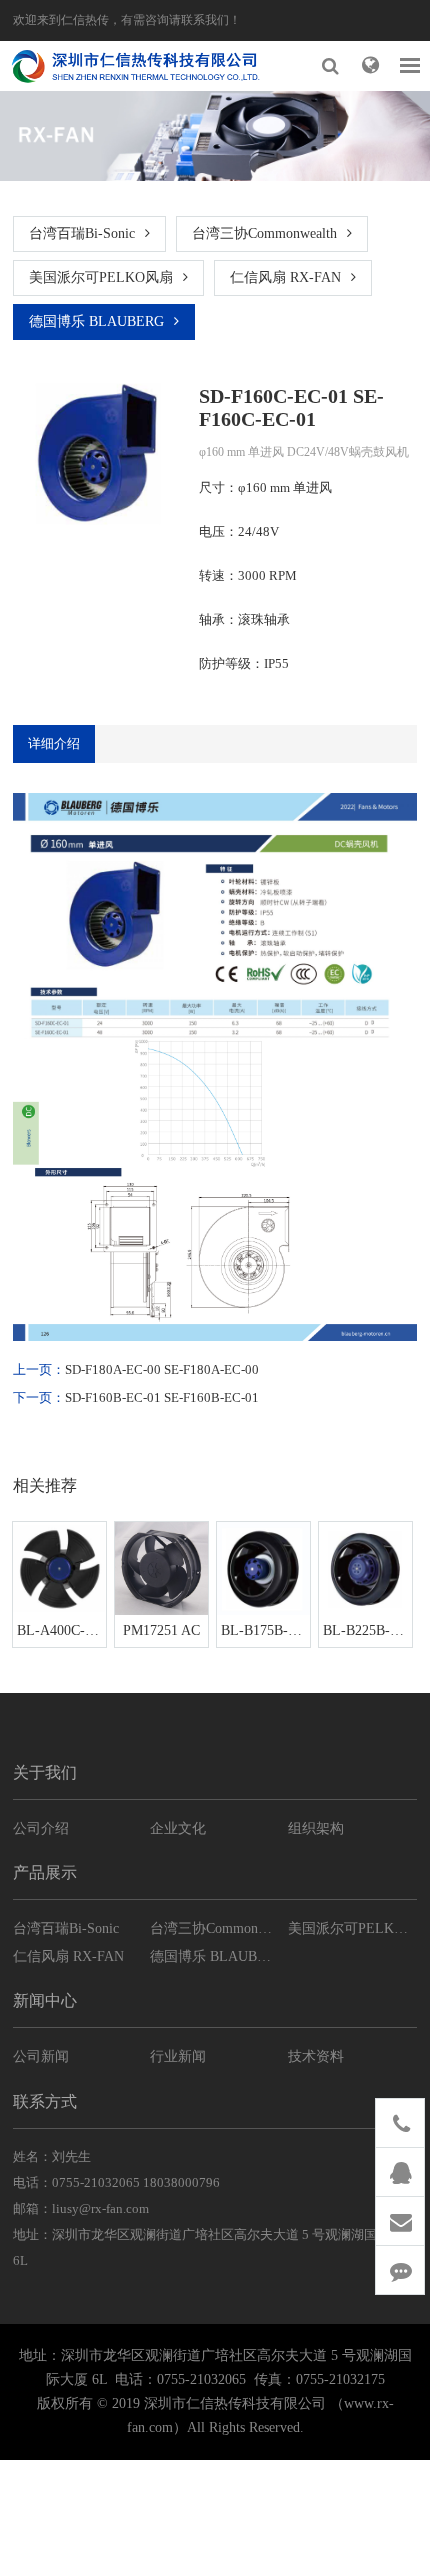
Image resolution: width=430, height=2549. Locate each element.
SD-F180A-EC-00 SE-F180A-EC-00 (162, 1369)
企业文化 (178, 1828)
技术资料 (316, 2056)
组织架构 (316, 1828)
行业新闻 (178, 2056)
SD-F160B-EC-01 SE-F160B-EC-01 (162, 1397)
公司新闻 (41, 2056)
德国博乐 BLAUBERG (96, 321)
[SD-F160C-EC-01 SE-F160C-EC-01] (98, 450)
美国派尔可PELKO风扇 (101, 277)
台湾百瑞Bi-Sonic (82, 233)
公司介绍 (41, 1828)
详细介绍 (54, 743)
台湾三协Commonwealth (264, 233)
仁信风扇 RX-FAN (285, 277)
